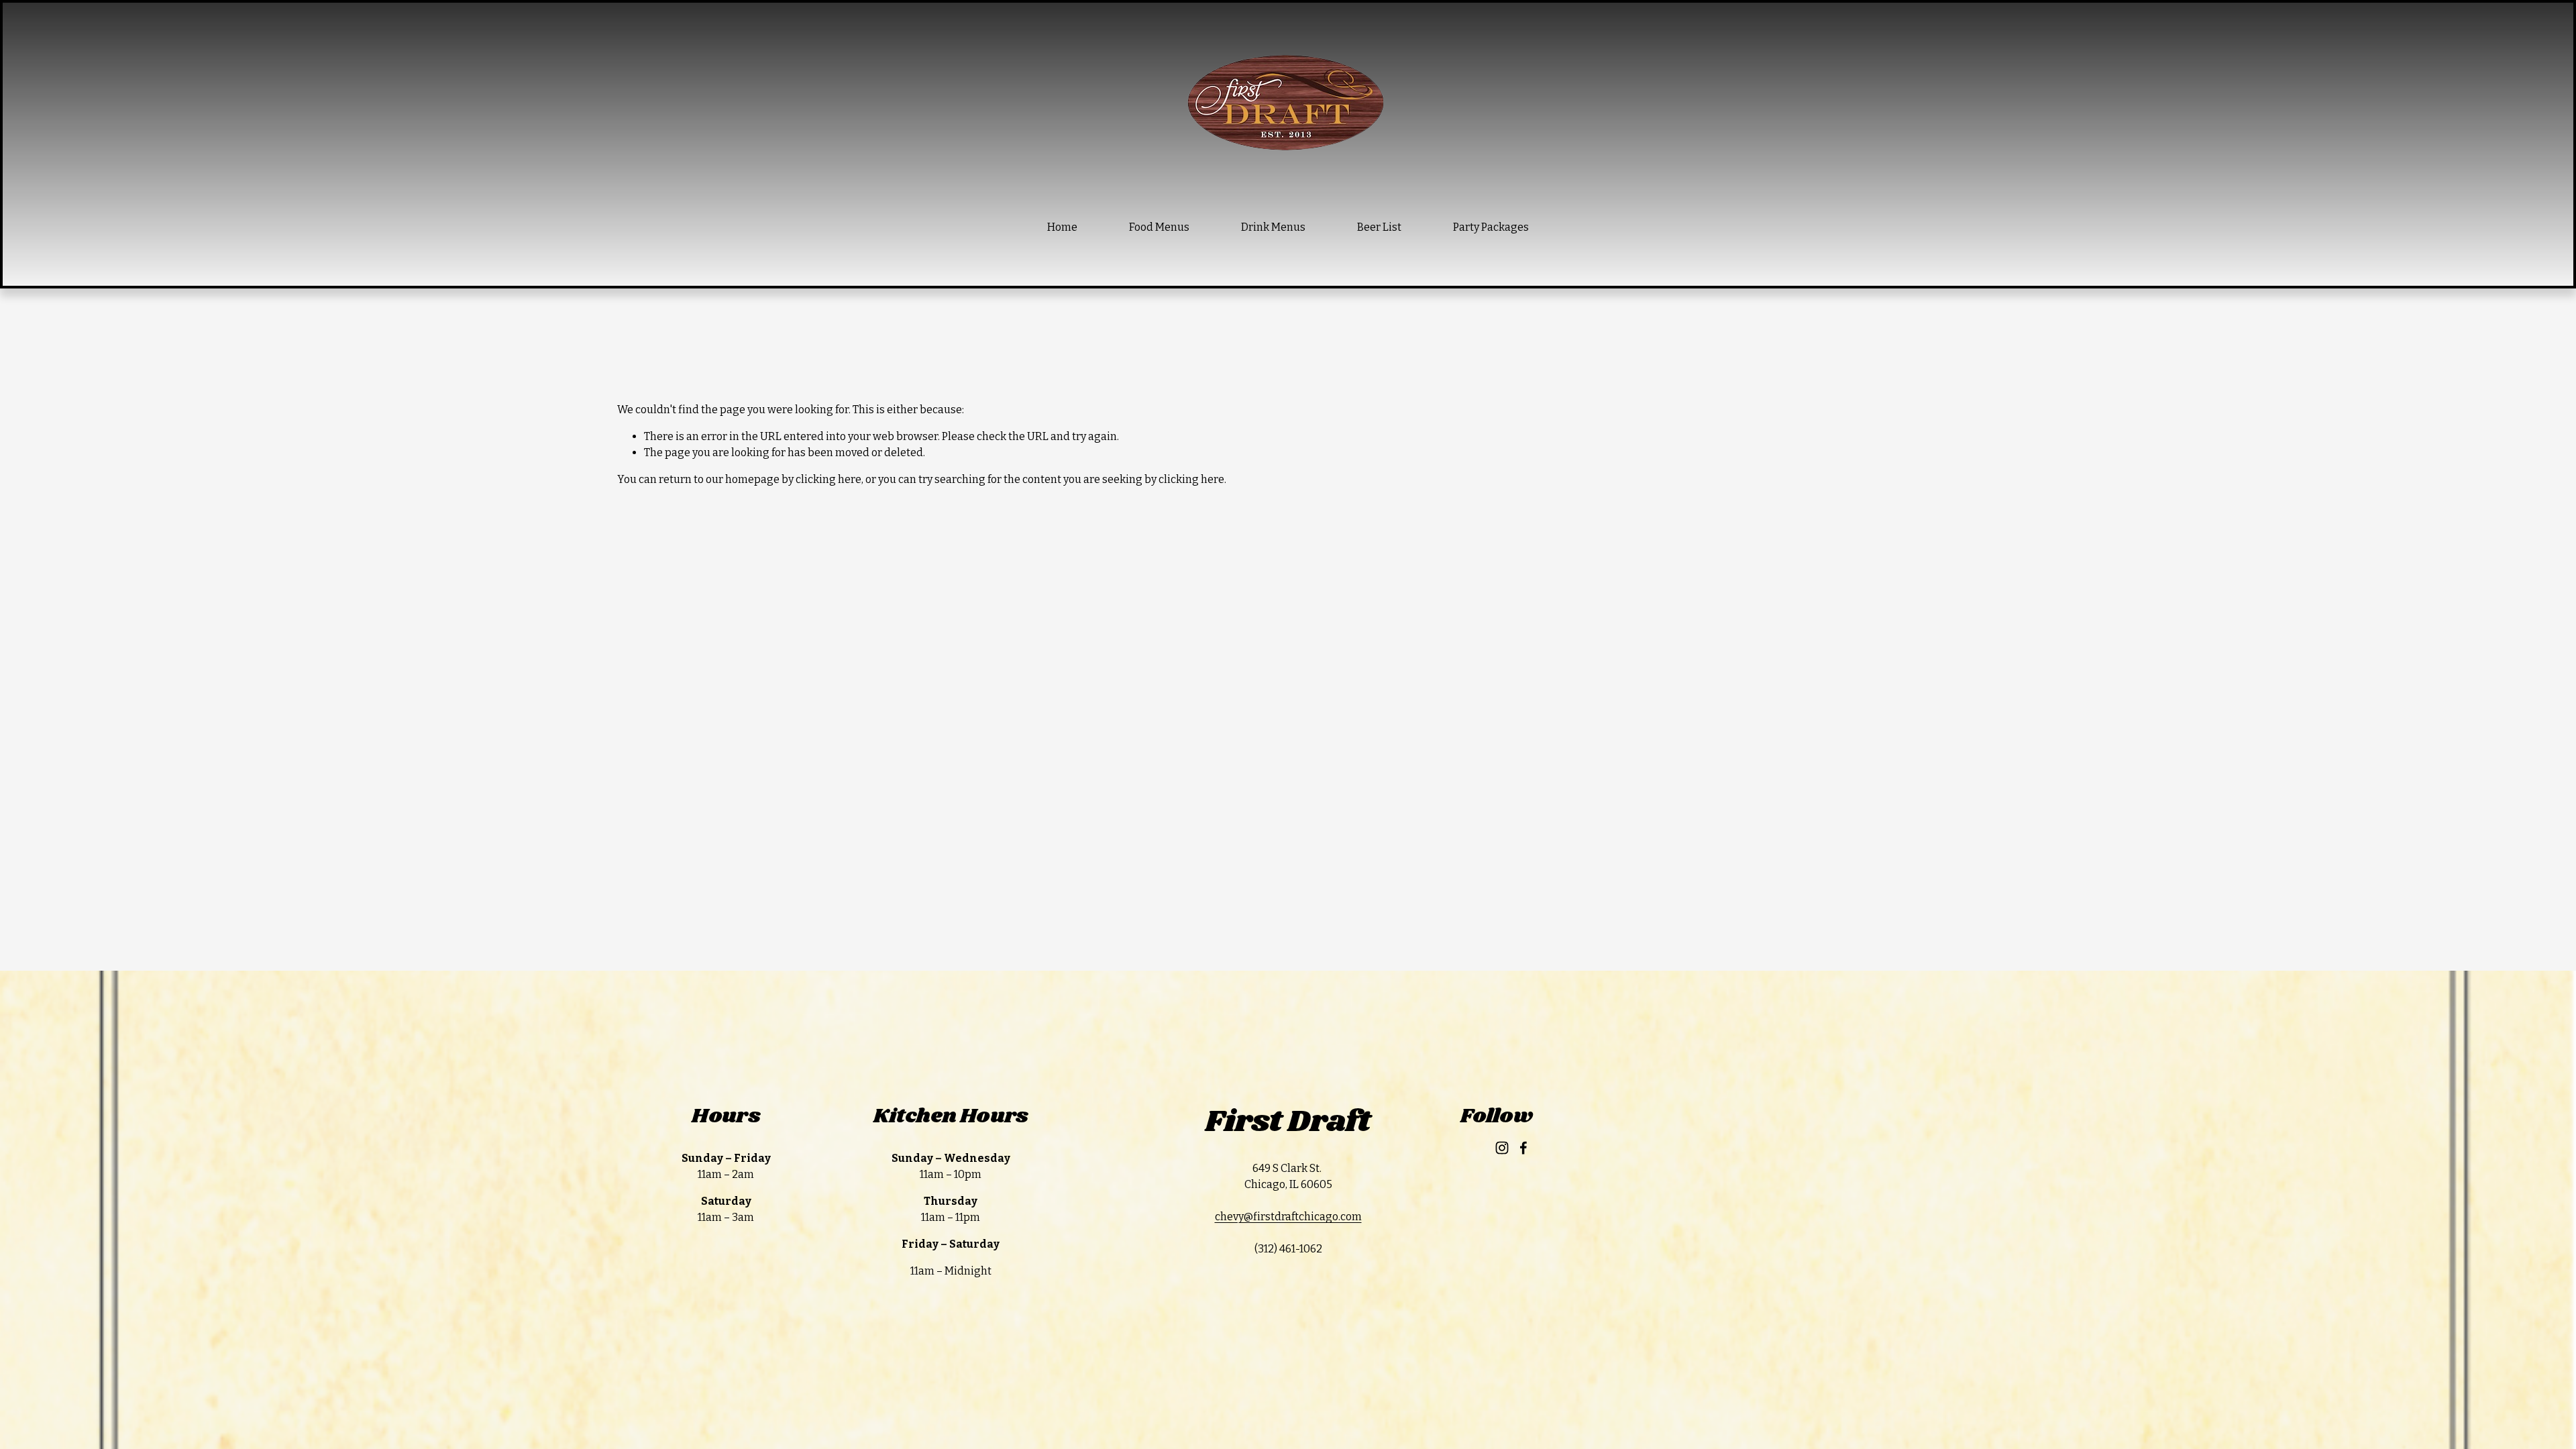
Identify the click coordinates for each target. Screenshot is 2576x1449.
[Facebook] (1523, 1148)
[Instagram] (1502, 1148)
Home (1062, 227)
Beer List (1379, 227)
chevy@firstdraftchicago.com (1288, 1217)
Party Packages (1491, 227)
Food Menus (1159, 227)
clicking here (828, 479)
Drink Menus (1273, 227)
